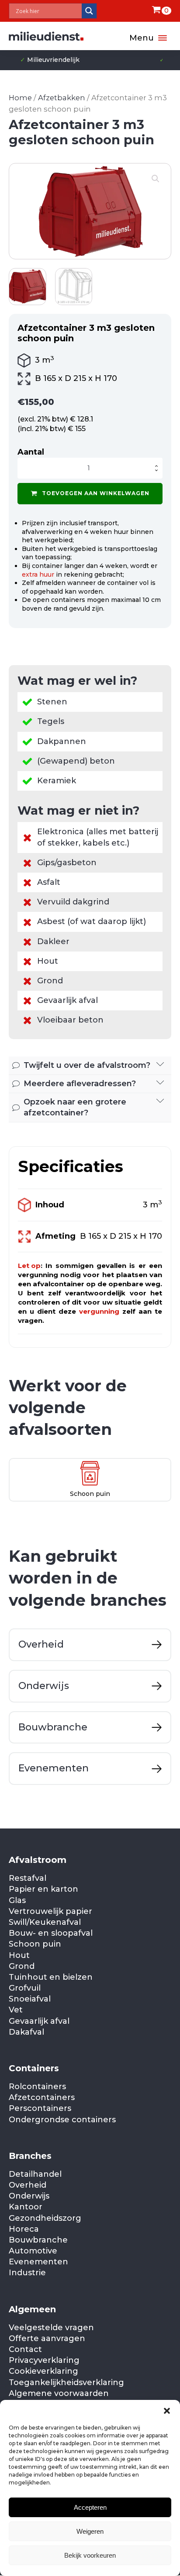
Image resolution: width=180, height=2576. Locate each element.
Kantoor (26, 2207)
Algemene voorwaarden (59, 2393)
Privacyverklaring (44, 2360)
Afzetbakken (62, 98)
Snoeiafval (30, 1999)
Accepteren (90, 2507)
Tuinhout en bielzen (51, 1977)
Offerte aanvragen (47, 2338)
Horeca (24, 2229)
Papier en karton (43, 1889)
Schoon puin (35, 1944)
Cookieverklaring (43, 2371)
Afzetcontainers (42, 2097)
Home (20, 98)
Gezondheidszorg (45, 2218)
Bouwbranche (38, 2240)
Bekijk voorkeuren (90, 2555)
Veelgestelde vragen (51, 2328)
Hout (19, 1955)
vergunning (99, 1311)
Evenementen (38, 2262)
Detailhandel (35, 2174)
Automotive (33, 2251)
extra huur (38, 574)
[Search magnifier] (89, 11)
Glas (17, 1900)
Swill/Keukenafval (45, 1922)
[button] (167, 2411)
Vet (16, 2010)
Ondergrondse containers (62, 2120)
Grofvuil (25, 1988)
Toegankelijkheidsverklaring (66, 2382)
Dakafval (26, 2032)
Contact (25, 2349)
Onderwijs (29, 2196)
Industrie (27, 2273)
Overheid (28, 2185)
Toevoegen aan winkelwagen (96, 493)
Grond (22, 1966)
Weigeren (90, 2531)
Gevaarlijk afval (39, 2021)
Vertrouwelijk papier (50, 1911)
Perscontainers (40, 2108)
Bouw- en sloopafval (51, 1933)
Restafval (28, 1878)
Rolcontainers (37, 2087)
